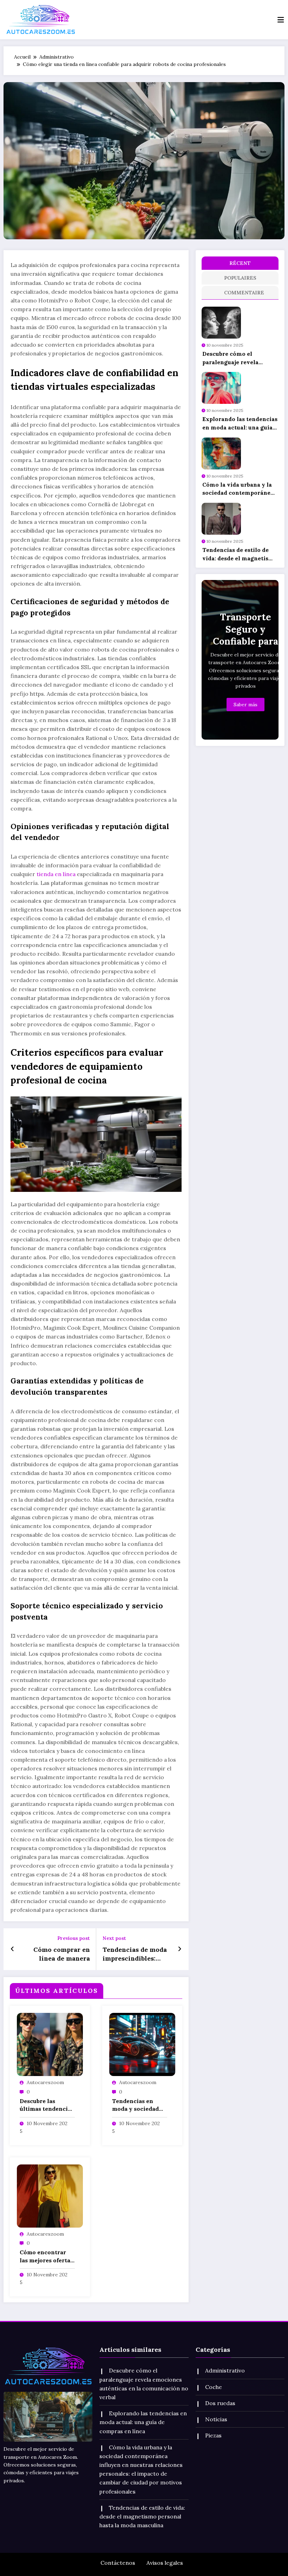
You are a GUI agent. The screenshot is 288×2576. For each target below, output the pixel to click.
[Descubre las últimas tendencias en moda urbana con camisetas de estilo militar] (50, 2044)
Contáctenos (118, 2563)
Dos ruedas (220, 2403)
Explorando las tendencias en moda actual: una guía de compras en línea (240, 423)
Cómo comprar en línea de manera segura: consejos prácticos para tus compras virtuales (61, 1954)
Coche (214, 2387)
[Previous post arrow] (12, 1949)
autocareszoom (45, 2082)
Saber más (246, 705)
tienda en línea (56, 874)
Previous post (74, 1938)
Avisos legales (165, 2563)
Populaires (240, 278)
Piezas (213, 2435)
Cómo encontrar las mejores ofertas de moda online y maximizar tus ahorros (46, 2256)
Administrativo (225, 2370)
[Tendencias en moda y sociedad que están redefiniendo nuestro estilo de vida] (142, 2044)
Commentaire (241, 293)
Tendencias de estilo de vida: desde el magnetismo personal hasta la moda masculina (240, 554)
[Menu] (281, 20)
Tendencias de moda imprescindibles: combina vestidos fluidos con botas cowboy (135, 1954)
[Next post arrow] (180, 1949)
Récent (240, 263)
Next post (114, 1938)
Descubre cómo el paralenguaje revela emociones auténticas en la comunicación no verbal (238, 358)
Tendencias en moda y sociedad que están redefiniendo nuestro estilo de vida (136, 2105)
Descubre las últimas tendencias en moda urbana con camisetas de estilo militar (47, 2105)
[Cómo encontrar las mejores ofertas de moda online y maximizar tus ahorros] (50, 2195)
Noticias (216, 2419)
